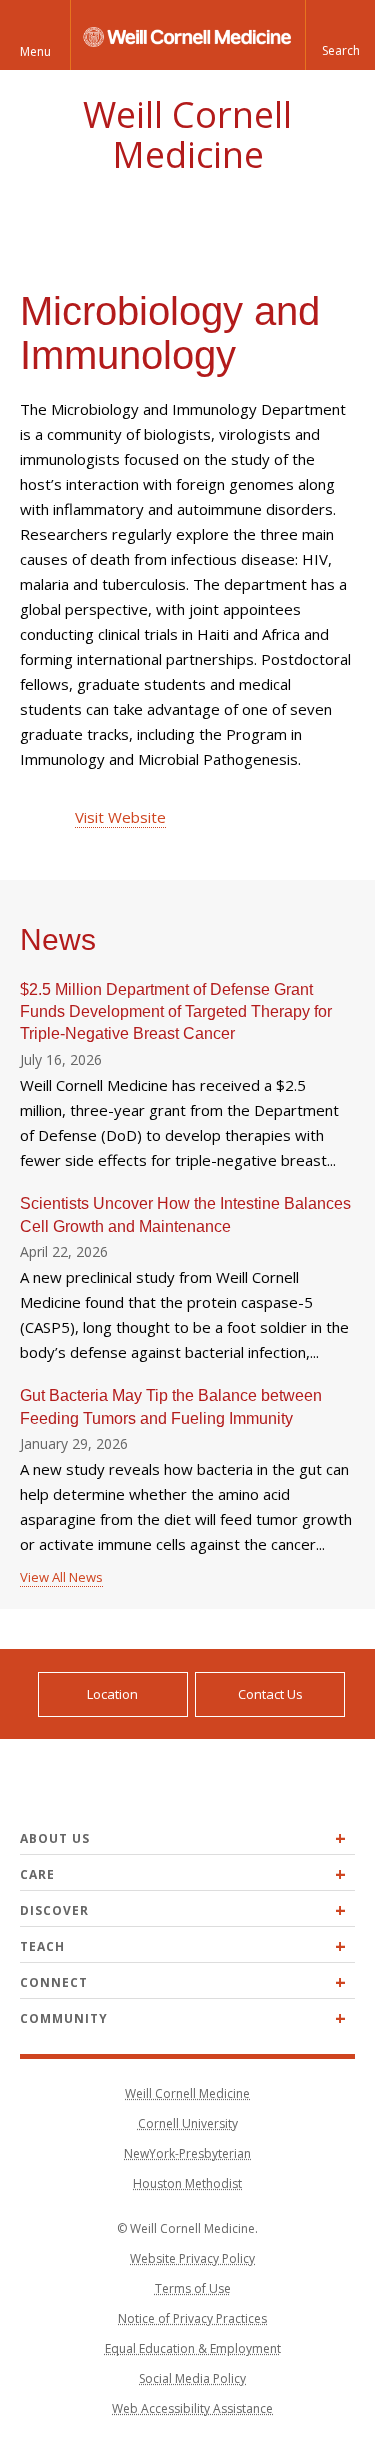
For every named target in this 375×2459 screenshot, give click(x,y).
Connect (54, 1982)
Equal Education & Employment (193, 2348)
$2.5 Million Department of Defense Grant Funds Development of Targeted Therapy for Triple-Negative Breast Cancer (176, 1012)
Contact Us (270, 1694)
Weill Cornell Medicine (187, 134)
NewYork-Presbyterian (187, 2153)
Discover (54, 1910)
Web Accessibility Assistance (192, 2408)
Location (112, 1694)
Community (64, 2018)
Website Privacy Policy (192, 2258)
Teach (42, 1946)
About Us (55, 1838)
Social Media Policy (192, 2378)
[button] (340, 35)
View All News (61, 1577)
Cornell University (188, 2123)
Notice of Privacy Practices (192, 2318)
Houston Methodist (187, 2183)
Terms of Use (193, 2288)
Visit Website (120, 817)
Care (37, 1874)
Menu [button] (35, 51)
